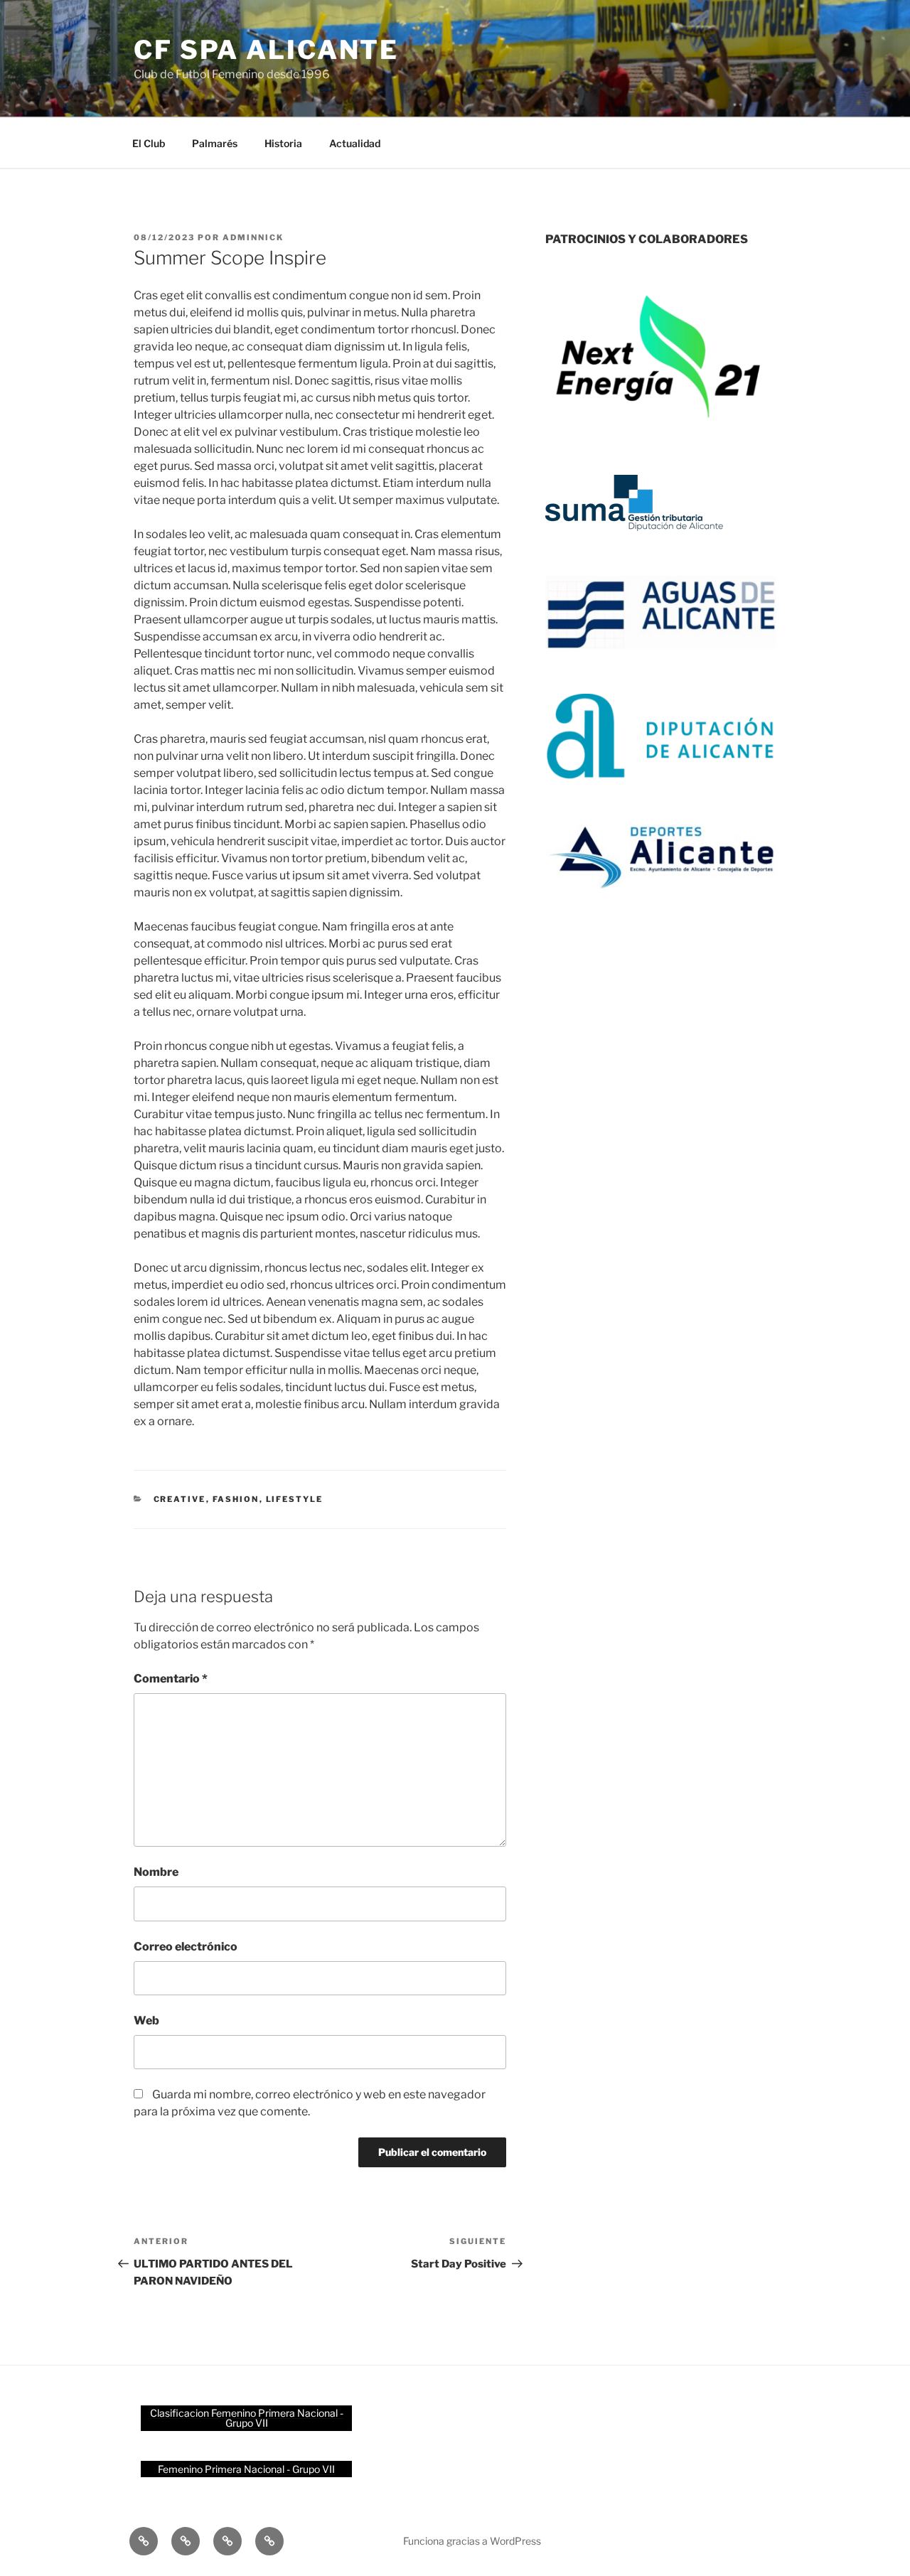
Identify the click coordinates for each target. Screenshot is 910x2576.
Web (146, 2020)
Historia (283, 143)
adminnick (253, 237)
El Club (149, 143)
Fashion (236, 1499)
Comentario (171, 1679)
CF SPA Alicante (266, 50)
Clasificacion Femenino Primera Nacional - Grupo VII (247, 2418)
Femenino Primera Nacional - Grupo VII (246, 2469)
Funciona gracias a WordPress (472, 2541)
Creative (180, 1499)
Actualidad (355, 143)
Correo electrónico (186, 1947)
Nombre (156, 1872)
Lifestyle (295, 1499)
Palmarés (215, 143)
